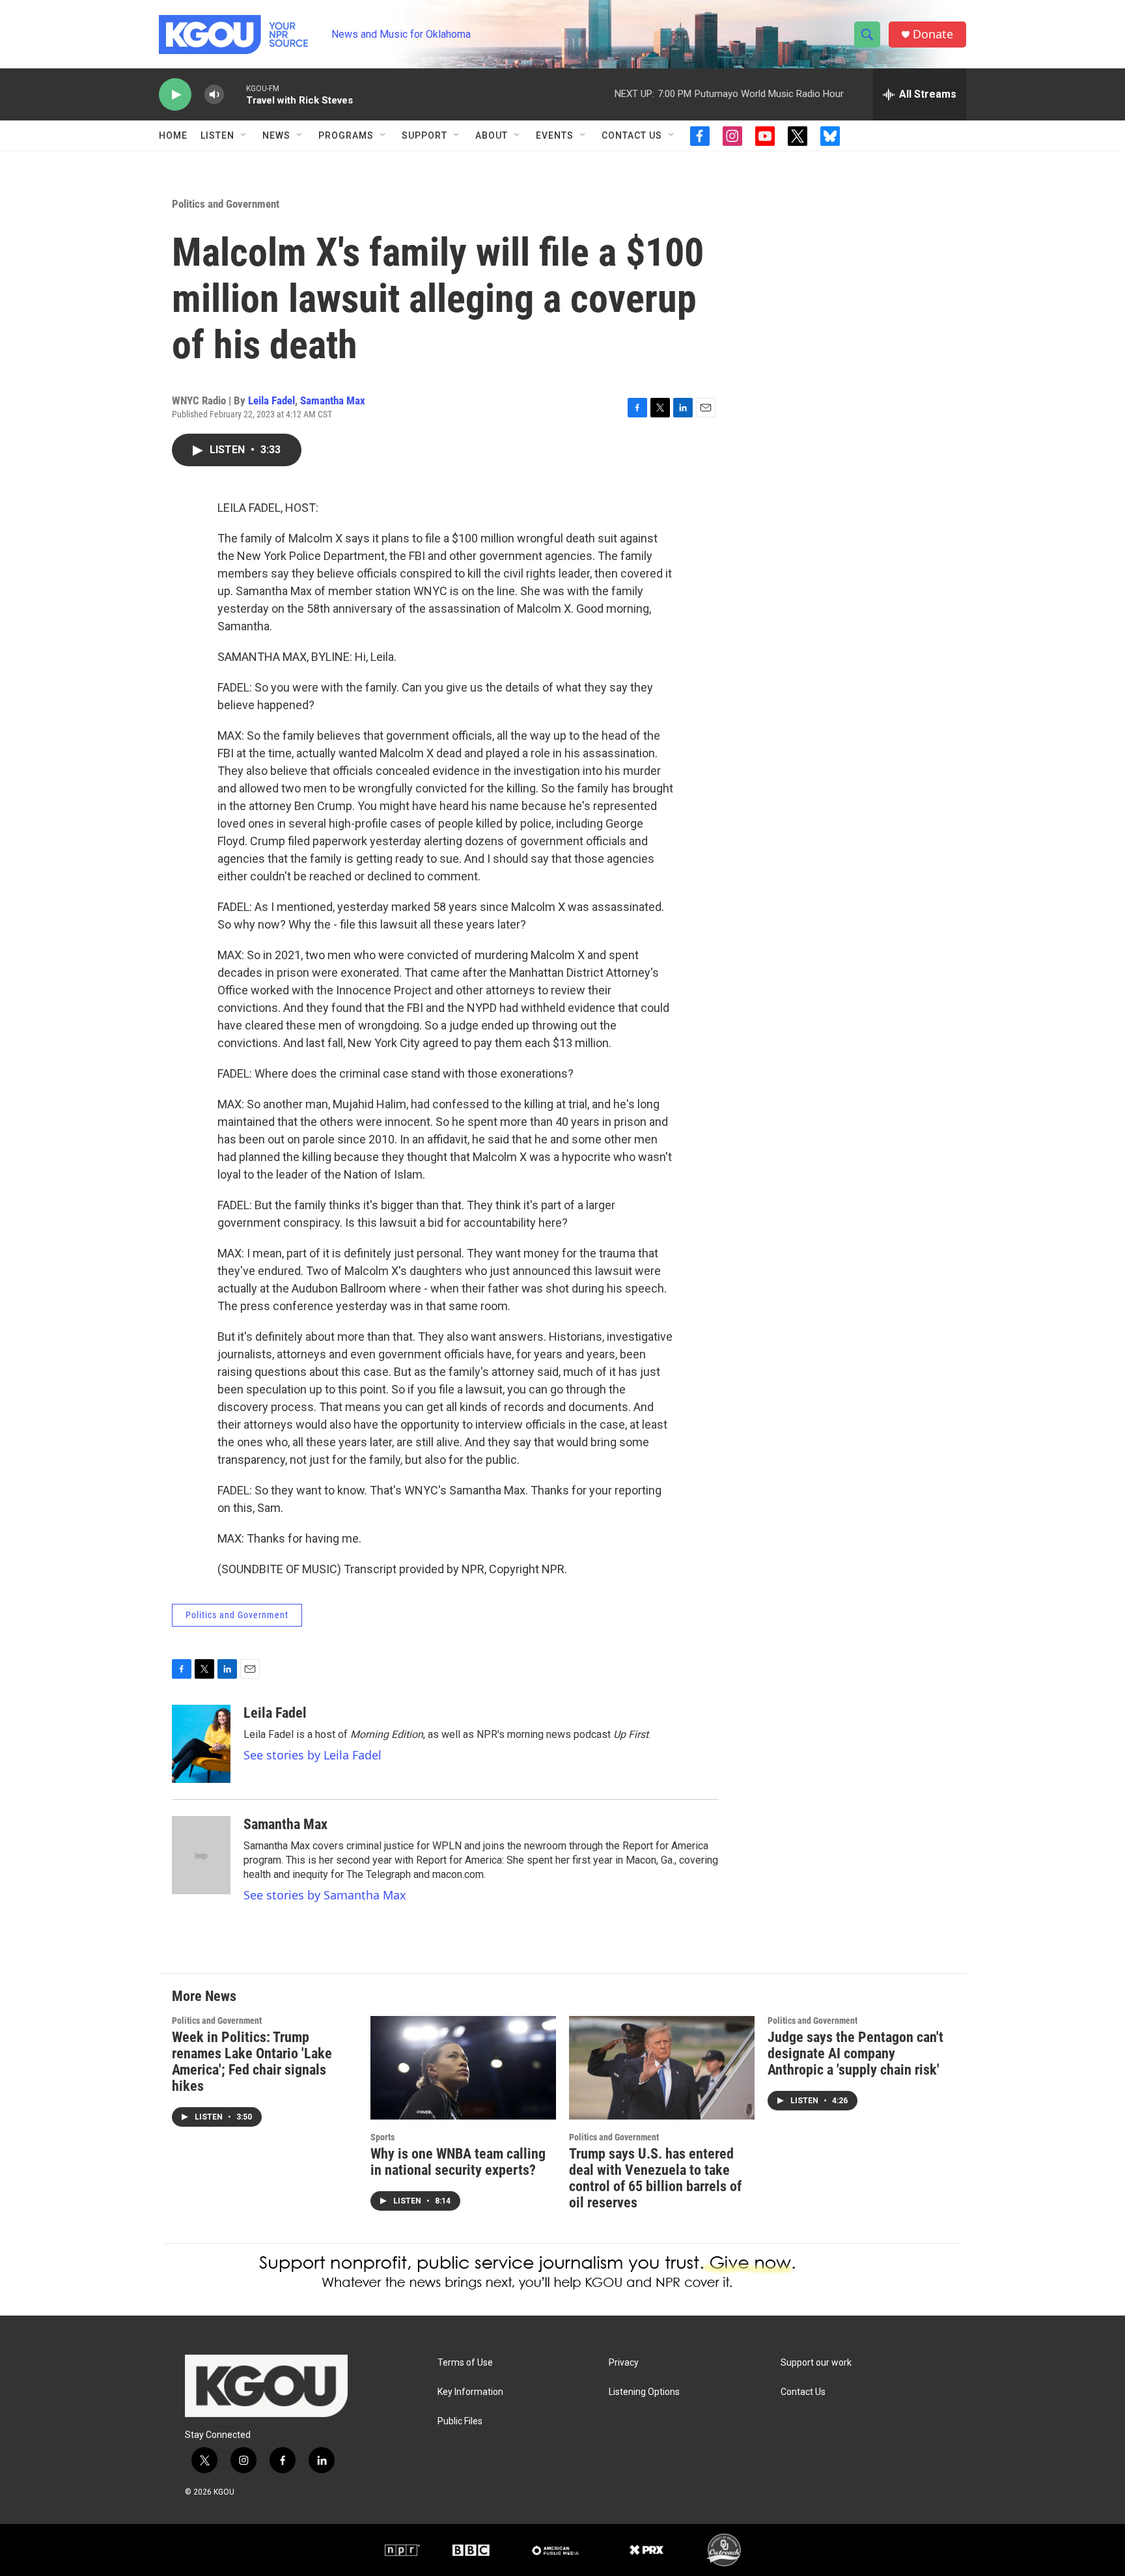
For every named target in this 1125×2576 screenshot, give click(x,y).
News (276, 135)
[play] (175, 95)
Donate (933, 34)
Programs (346, 135)
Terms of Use (465, 2363)
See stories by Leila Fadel (312, 1755)
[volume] (214, 95)
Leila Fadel (271, 400)
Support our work (816, 2363)
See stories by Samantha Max (325, 1895)
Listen (217, 135)
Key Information (470, 2392)
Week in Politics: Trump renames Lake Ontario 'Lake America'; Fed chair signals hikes (252, 2062)
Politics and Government (226, 204)
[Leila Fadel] (201, 1744)
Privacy (624, 2363)
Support (424, 135)
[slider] (235, 94)
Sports (382, 2137)
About (492, 135)
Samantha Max (333, 400)
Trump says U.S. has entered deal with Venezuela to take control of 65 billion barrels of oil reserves (655, 2178)
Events (555, 135)
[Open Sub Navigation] (244, 135)
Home (173, 135)
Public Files (460, 2421)
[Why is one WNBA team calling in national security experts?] (463, 2068)
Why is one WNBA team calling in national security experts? (458, 2162)
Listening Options (644, 2392)
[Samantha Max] (201, 1855)
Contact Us (632, 135)
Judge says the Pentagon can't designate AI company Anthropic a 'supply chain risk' (855, 2053)
